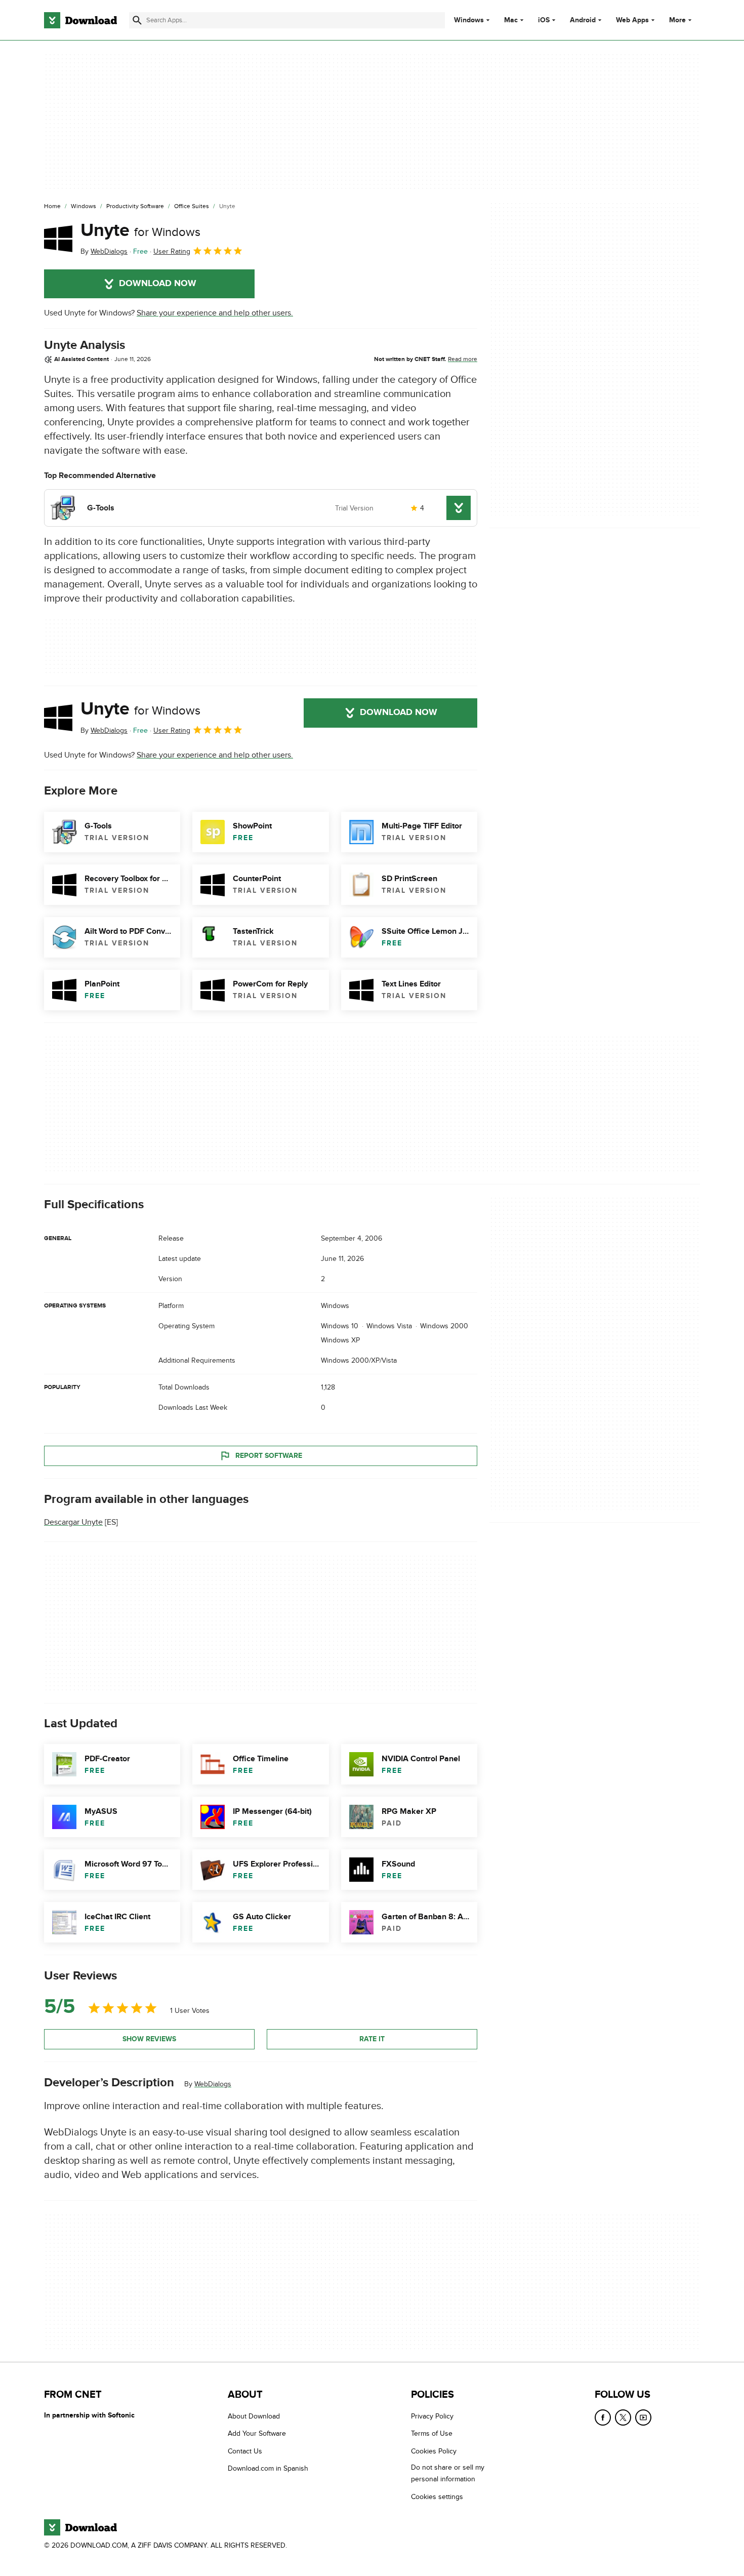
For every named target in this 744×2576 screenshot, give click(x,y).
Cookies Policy (434, 2451)
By (104, 251)
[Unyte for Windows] (58, 239)
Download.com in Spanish (268, 2468)
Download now (158, 284)
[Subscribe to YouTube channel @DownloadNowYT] (643, 2418)
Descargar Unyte (73, 1522)
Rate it (372, 2039)
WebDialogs (213, 2084)
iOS (544, 20)
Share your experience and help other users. (215, 313)
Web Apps (632, 20)
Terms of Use (432, 2433)
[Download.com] (80, 20)
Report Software (269, 1456)
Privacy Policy (432, 2416)
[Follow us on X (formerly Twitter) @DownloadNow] (623, 2418)
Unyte (140, 230)
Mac (511, 20)
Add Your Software (257, 2433)
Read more (463, 359)
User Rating (172, 251)
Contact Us (245, 2451)
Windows (469, 20)
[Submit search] (137, 20)
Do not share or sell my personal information (448, 2473)
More (677, 20)
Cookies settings (437, 2497)
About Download (254, 2416)
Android (583, 20)
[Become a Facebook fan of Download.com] (603, 2418)
